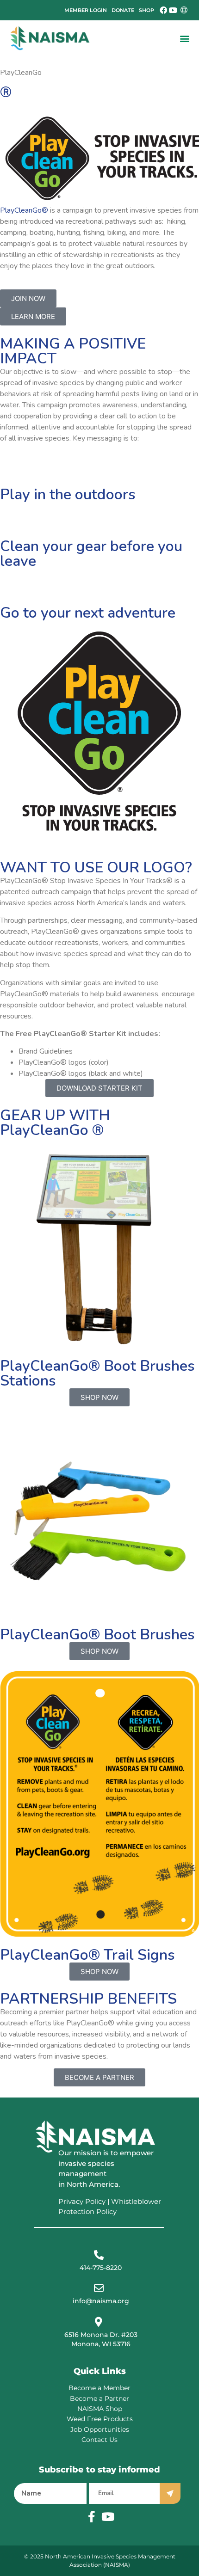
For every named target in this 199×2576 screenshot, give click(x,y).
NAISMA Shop (100, 2409)
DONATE (123, 10)
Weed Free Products (100, 2419)
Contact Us (99, 2440)
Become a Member (99, 2388)
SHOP (146, 10)
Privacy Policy (82, 2201)
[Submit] (170, 2493)
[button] (184, 38)
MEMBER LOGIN (86, 10)
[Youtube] (173, 10)
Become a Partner (99, 2398)
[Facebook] (163, 10)
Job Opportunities (100, 2429)
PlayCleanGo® (24, 210)
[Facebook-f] (91, 2517)
